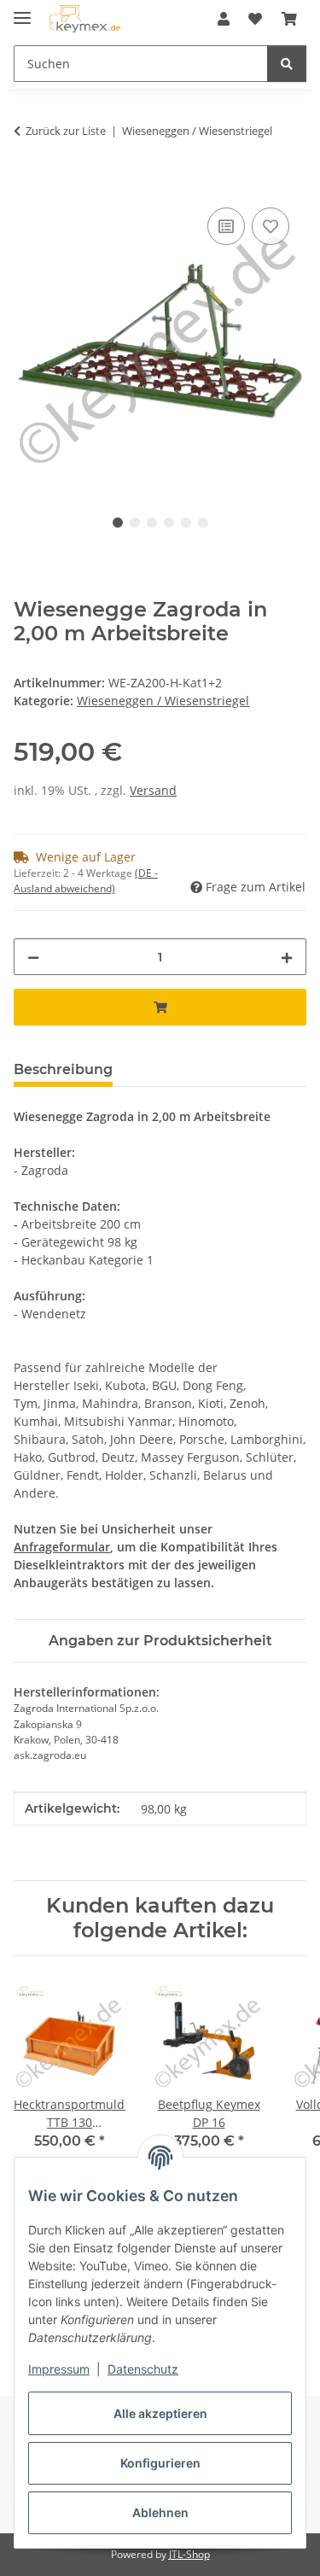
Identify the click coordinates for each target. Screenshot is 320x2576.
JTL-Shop (189, 2554)
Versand (153, 790)
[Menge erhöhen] (287, 957)
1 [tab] (118, 523)
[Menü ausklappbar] (22, 11)
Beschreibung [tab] (63, 1069)
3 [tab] (152, 523)
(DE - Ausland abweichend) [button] (86, 881)
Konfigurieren (160, 2463)
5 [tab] (186, 523)
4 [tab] (169, 523)
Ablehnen (160, 2512)
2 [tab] (135, 523)
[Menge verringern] (33, 957)
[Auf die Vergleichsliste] (226, 226)
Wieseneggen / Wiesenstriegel (163, 701)
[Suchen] (287, 64)
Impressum (59, 2369)
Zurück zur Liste (66, 131)
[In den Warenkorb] (27, 184)
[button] (224, 19)
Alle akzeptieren (160, 2413)
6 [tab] (203, 523)
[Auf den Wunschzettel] (271, 226)
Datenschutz (143, 2369)
